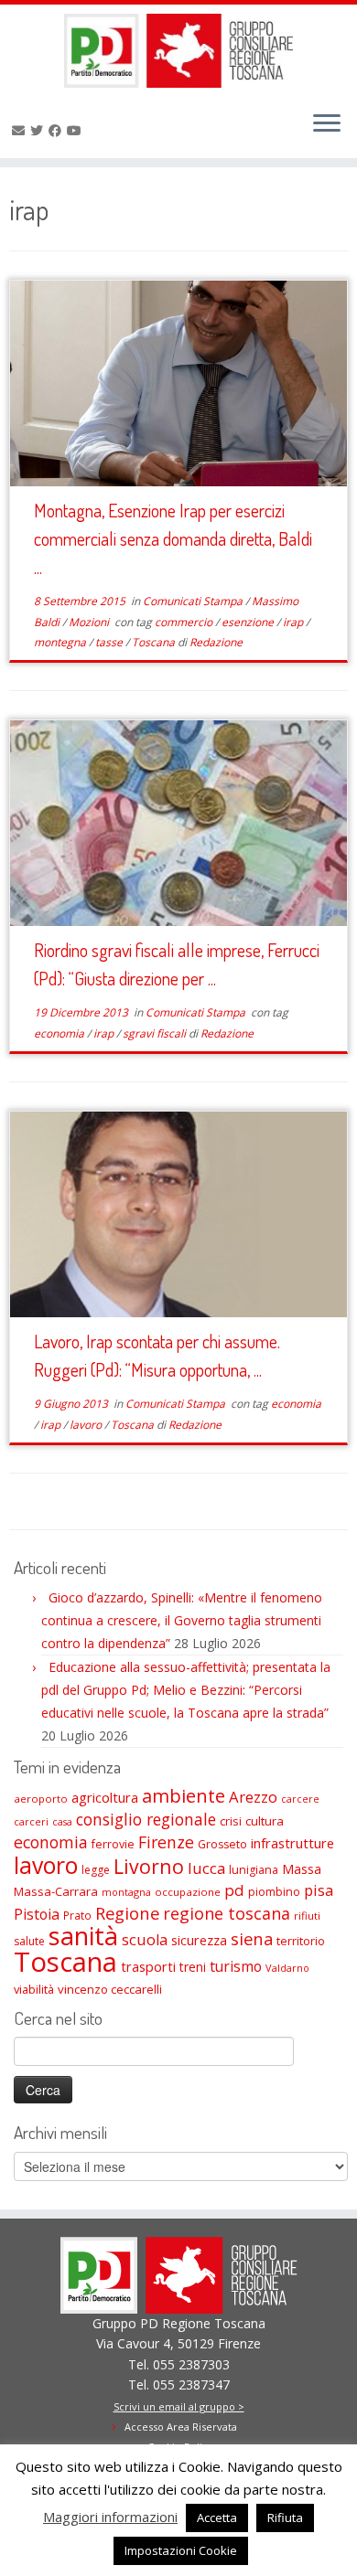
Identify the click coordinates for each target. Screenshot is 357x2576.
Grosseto (222, 1844)
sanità (83, 1936)
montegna (61, 642)
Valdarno (287, 1968)
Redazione (216, 642)
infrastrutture (292, 1843)
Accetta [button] (217, 2517)
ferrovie (113, 1844)
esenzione (249, 622)
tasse (110, 642)
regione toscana (227, 1913)
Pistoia (37, 1914)
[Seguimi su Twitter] (39, 130)
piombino (274, 1892)
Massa (302, 1869)
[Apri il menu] (327, 125)
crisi (231, 1821)
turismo (236, 1966)
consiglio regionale (146, 1819)
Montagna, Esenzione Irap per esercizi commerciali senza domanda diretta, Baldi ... (173, 538)
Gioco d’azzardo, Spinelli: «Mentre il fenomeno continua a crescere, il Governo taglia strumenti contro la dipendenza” (182, 1620)
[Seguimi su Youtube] (77, 130)
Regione (127, 1913)
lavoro (87, 1425)
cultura (265, 1821)
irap (294, 622)
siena (252, 1938)
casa (62, 1822)
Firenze (166, 1842)
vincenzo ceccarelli (110, 1989)
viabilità (34, 1989)
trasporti (148, 1966)
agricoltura (105, 1797)
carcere (300, 1799)
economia (60, 1033)
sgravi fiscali (156, 1033)
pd (234, 1890)
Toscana (155, 642)
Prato (77, 1915)
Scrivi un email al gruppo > (179, 2406)
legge (96, 1870)
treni (193, 1967)
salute (29, 1941)
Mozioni (90, 622)
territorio (301, 1941)
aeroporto (41, 1799)
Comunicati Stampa (194, 601)
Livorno (149, 1866)
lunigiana (254, 1870)
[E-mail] (21, 130)
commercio (185, 622)
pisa (319, 1890)
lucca (206, 1868)
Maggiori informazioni (110, 2517)
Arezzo (253, 1797)
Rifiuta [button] (285, 2517)
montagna (126, 1892)
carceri (31, 1821)
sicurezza (199, 1940)
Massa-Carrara (56, 1891)
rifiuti (307, 1916)
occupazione (188, 1892)
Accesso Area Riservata (181, 2427)
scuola (145, 1940)
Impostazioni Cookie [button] (181, 2550)
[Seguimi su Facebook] (58, 130)
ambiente (184, 1796)
